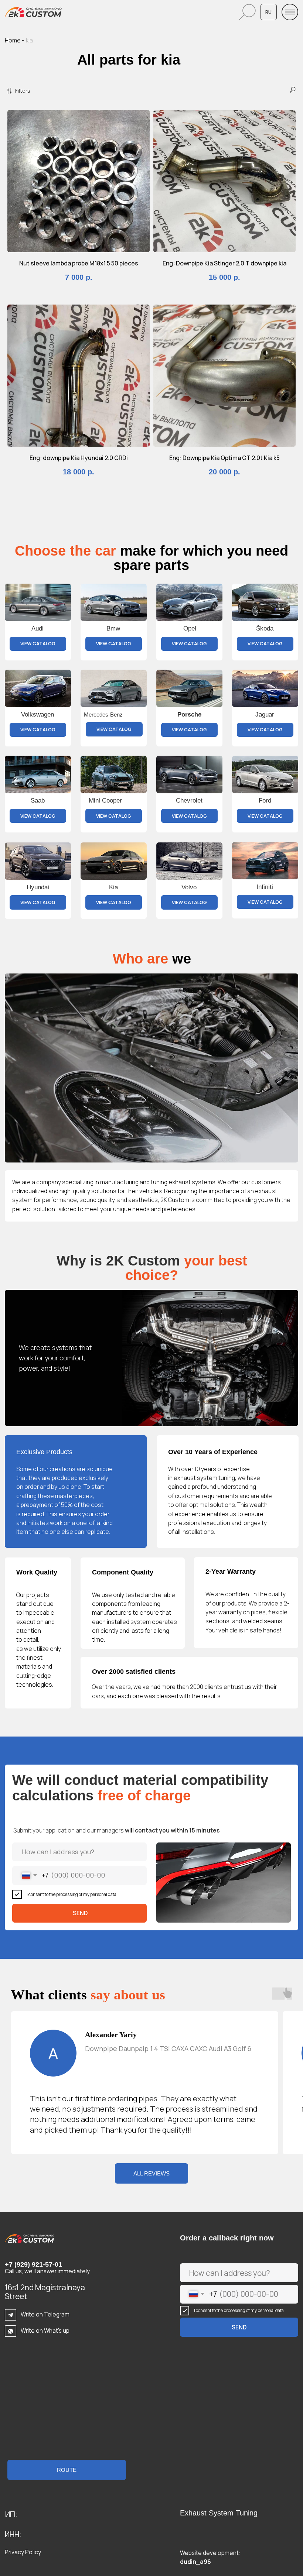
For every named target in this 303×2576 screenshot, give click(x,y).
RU (268, 12)
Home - (14, 40)
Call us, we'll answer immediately (47, 2271)
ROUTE (67, 2470)
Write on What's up (45, 2331)
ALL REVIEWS (151, 2173)
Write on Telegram (45, 2314)
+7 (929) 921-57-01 (33, 2264)
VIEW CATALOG (38, 643)
